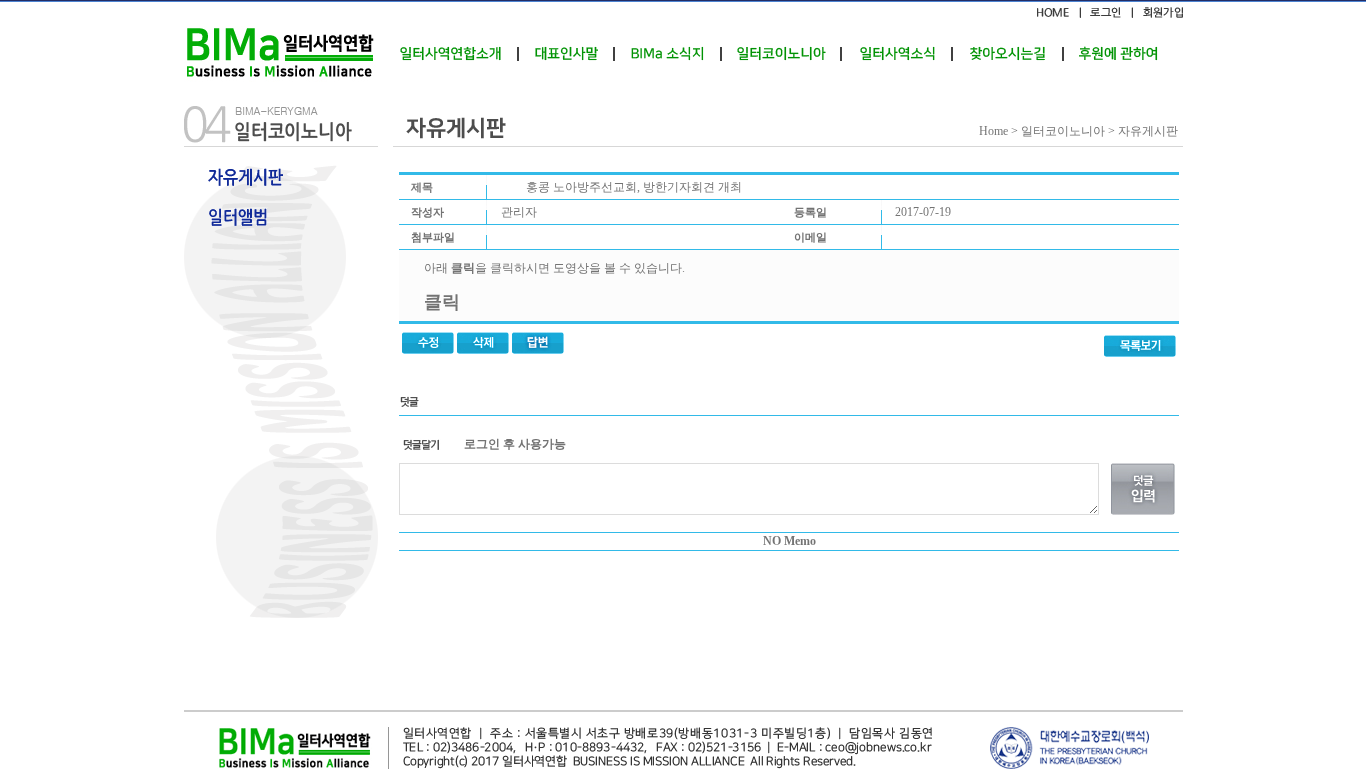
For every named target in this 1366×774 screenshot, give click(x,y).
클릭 (442, 302)
